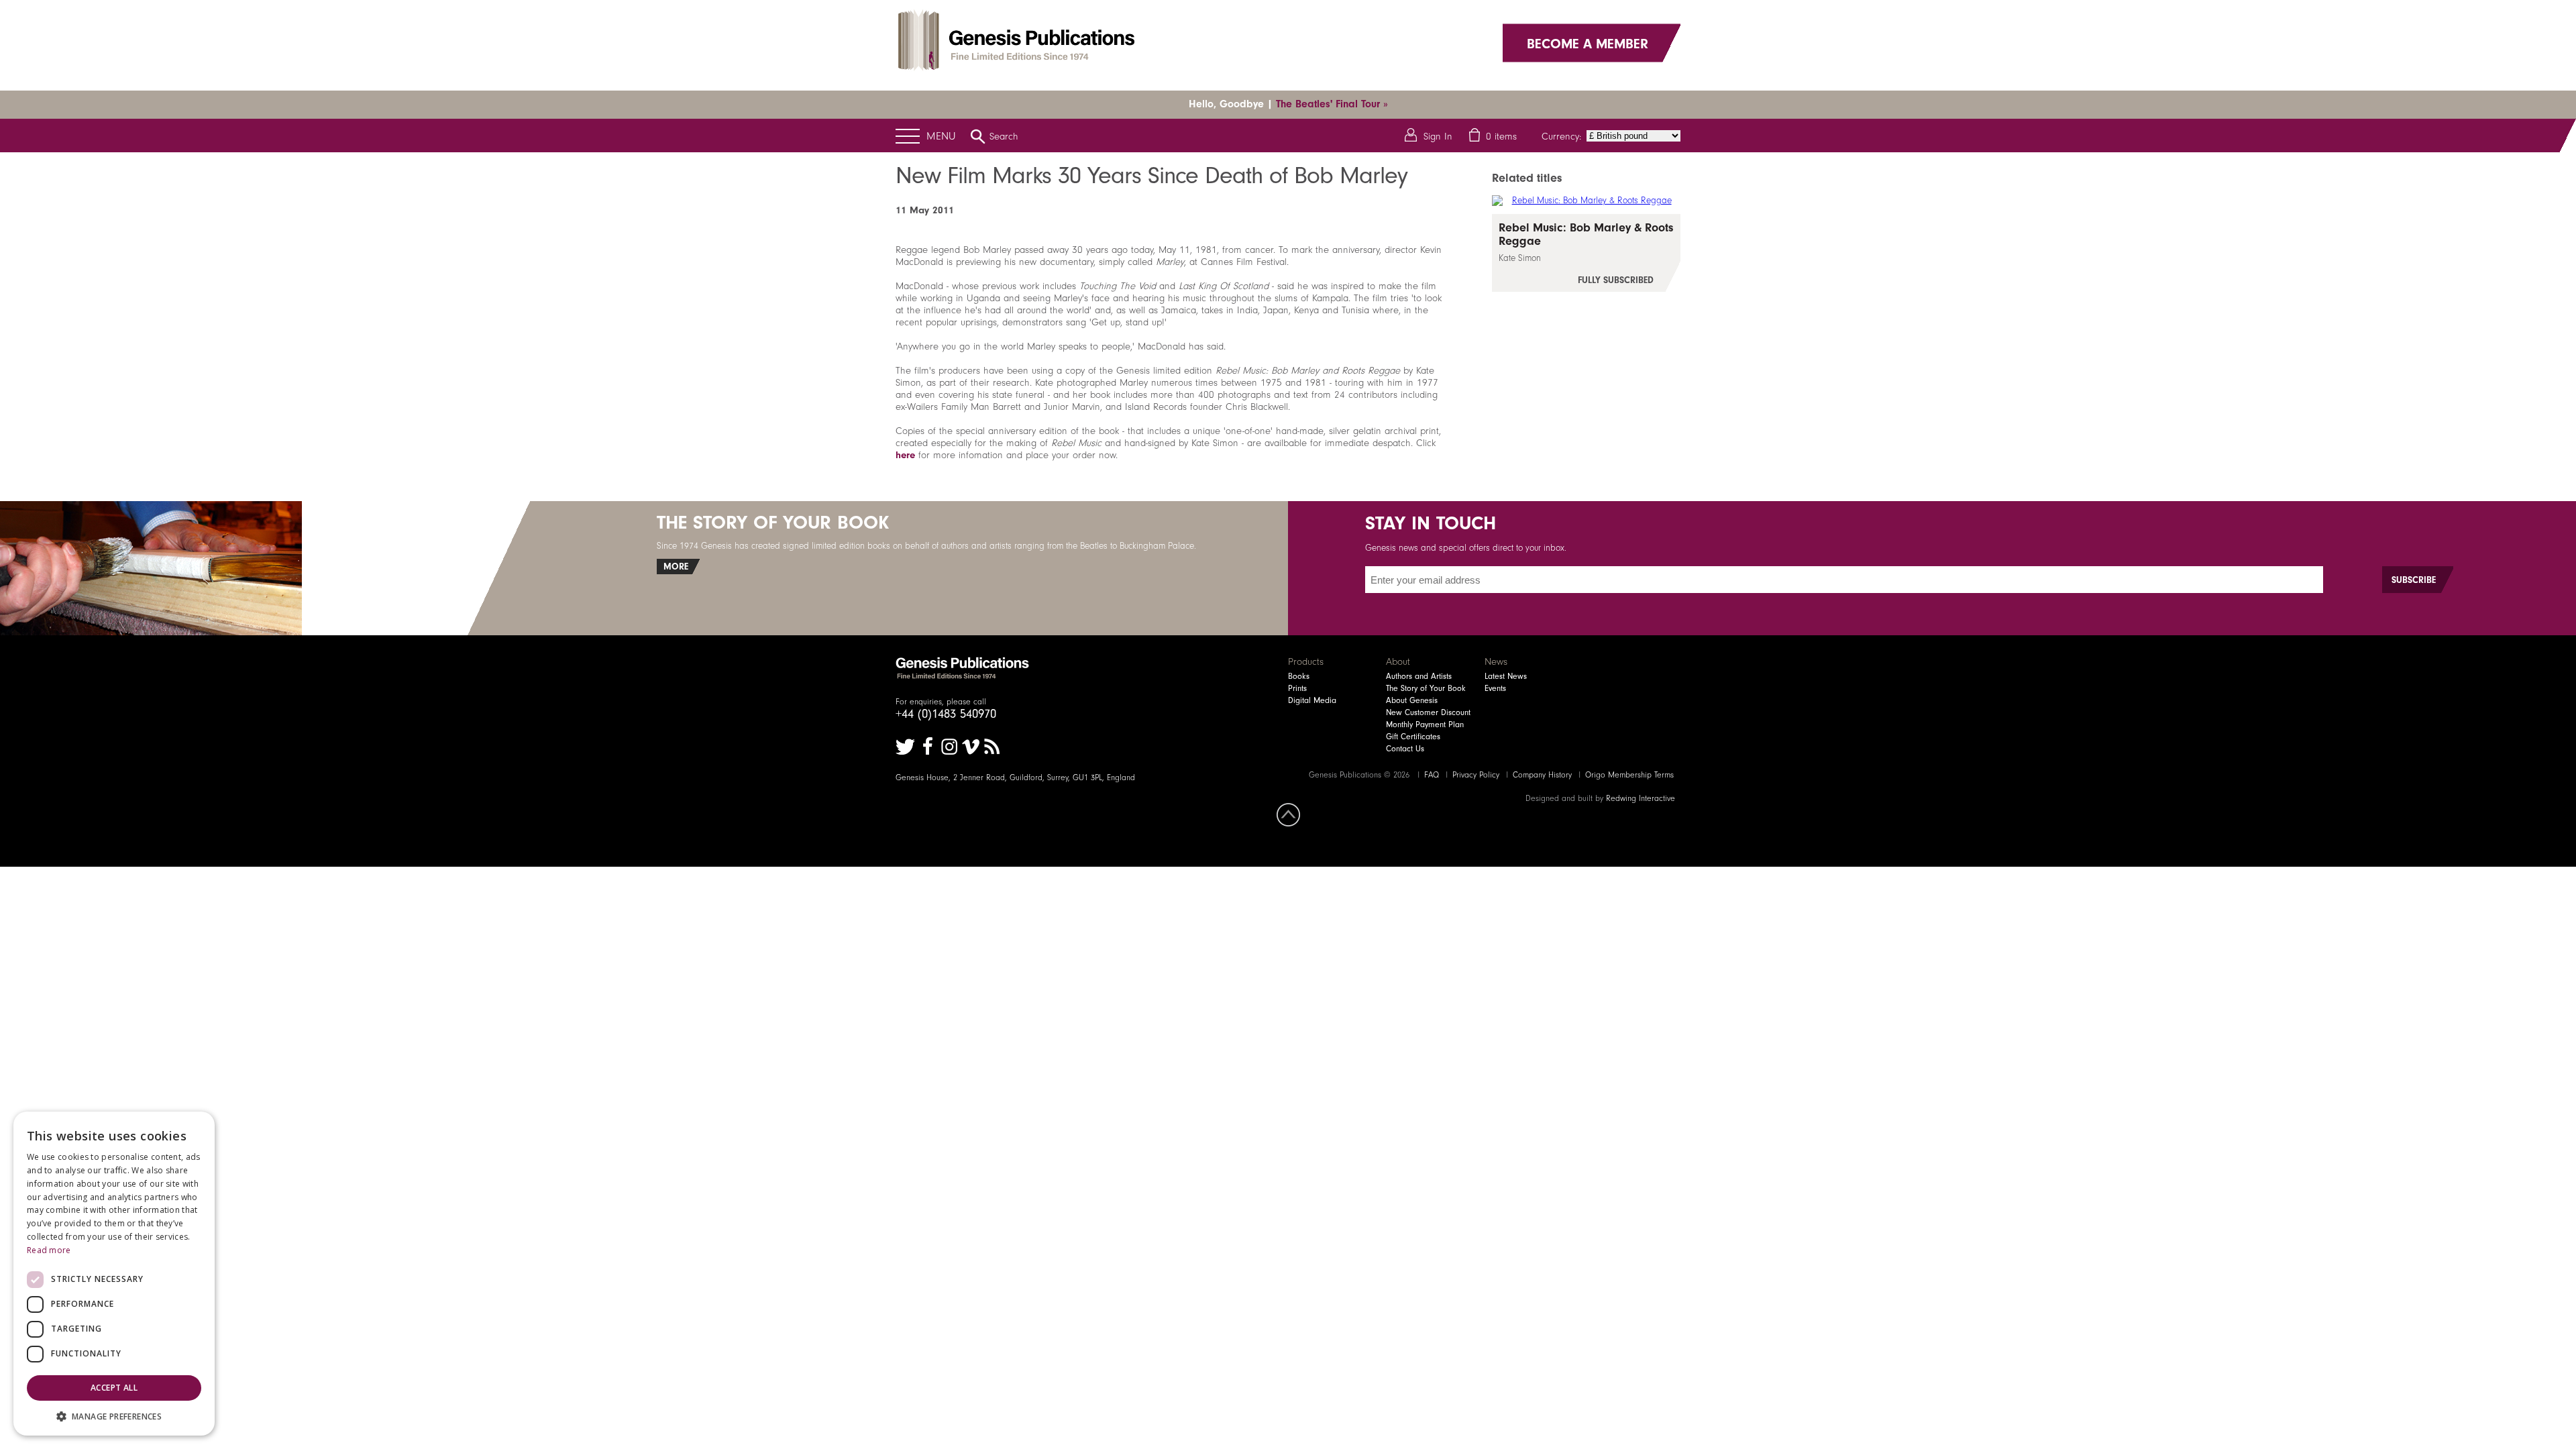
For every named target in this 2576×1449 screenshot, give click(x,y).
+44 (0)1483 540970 (946, 714)
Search (1004, 136)
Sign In (1438, 136)
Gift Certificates (1413, 737)
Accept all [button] (114, 1388)
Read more (49, 1250)
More (676, 567)
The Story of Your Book (1426, 688)
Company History (1542, 775)
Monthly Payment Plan (1425, 724)
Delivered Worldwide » (1340, 104)
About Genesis (1412, 700)
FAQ (1432, 775)
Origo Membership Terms (1629, 775)
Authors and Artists (1419, 676)
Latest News (1506, 676)
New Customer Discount (1428, 712)
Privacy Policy (1476, 775)
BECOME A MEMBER (1588, 43)
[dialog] (114, 1274)
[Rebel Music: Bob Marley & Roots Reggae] (1586, 253)
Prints (1297, 688)
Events (1495, 688)
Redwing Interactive (1641, 798)
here (905, 455)
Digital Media (1312, 700)
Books (1299, 676)
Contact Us (1405, 749)
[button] (114, 1416)
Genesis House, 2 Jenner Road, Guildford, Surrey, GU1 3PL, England (1015, 777)
